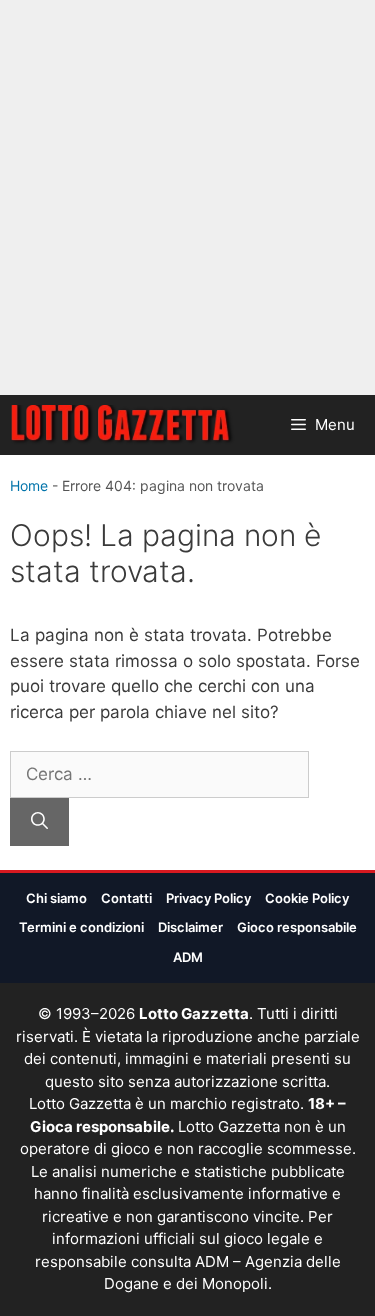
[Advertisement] (187, 197)
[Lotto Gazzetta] (122, 425)
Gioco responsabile (297, 927)
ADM (188, 957)
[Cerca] (39, 822)
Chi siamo (56, 898)
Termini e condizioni (81, 927)
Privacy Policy (208, 898)
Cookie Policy (307, 898)
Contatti (126, 898)
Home (29, 485)
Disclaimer (190, 927)
